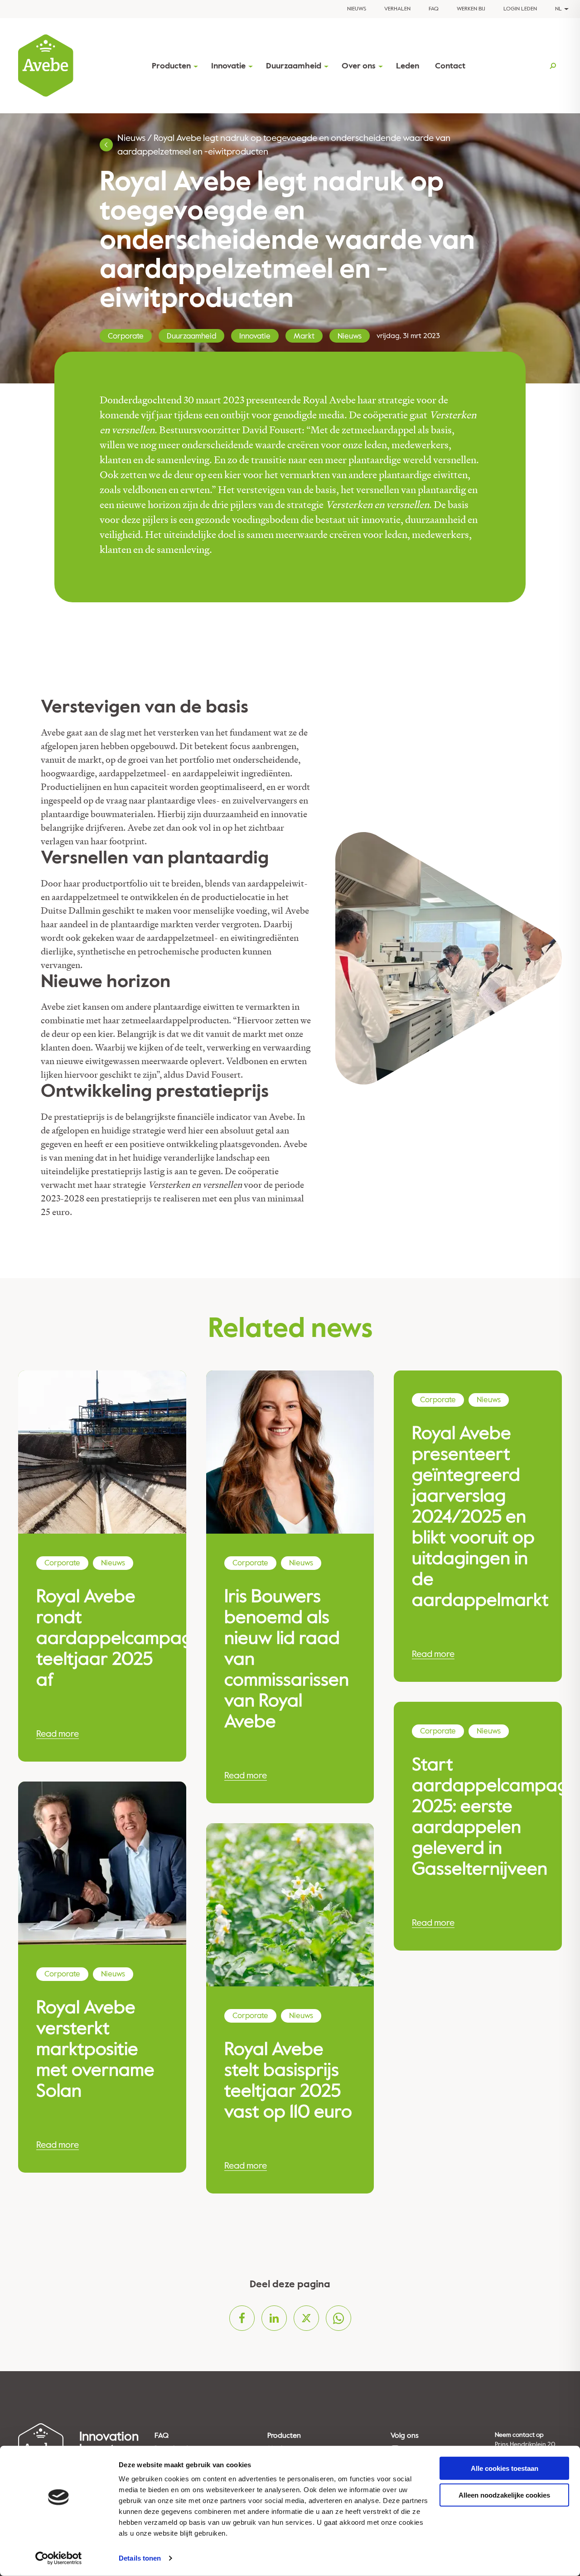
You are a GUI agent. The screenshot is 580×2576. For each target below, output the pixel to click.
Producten (171, 66)
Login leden (520, 9)
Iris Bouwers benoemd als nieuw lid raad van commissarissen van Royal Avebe (287, 1659)
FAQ (434, 9)
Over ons (359, 66)
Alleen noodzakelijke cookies (504, 2495)
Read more (58, 1734)
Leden (408, 66)
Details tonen (140, 2558)
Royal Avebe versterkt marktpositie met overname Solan (95, 2049)
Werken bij (471, 9)
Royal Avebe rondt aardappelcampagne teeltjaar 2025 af (102, 1638)
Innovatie (228, 66)
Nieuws (357, 9)
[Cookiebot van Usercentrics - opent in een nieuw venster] (59, 2558)
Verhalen (397, 9)
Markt (304, 336)
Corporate (126, 336)
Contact (450, 66)
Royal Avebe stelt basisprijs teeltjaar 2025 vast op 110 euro (288, 2081)
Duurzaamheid (294, 66)
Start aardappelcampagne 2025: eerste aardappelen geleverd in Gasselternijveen (478, 1817)
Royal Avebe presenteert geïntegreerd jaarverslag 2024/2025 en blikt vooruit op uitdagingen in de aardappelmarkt (478, 1517)
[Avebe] (46, 66)
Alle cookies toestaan (505, 2468)
